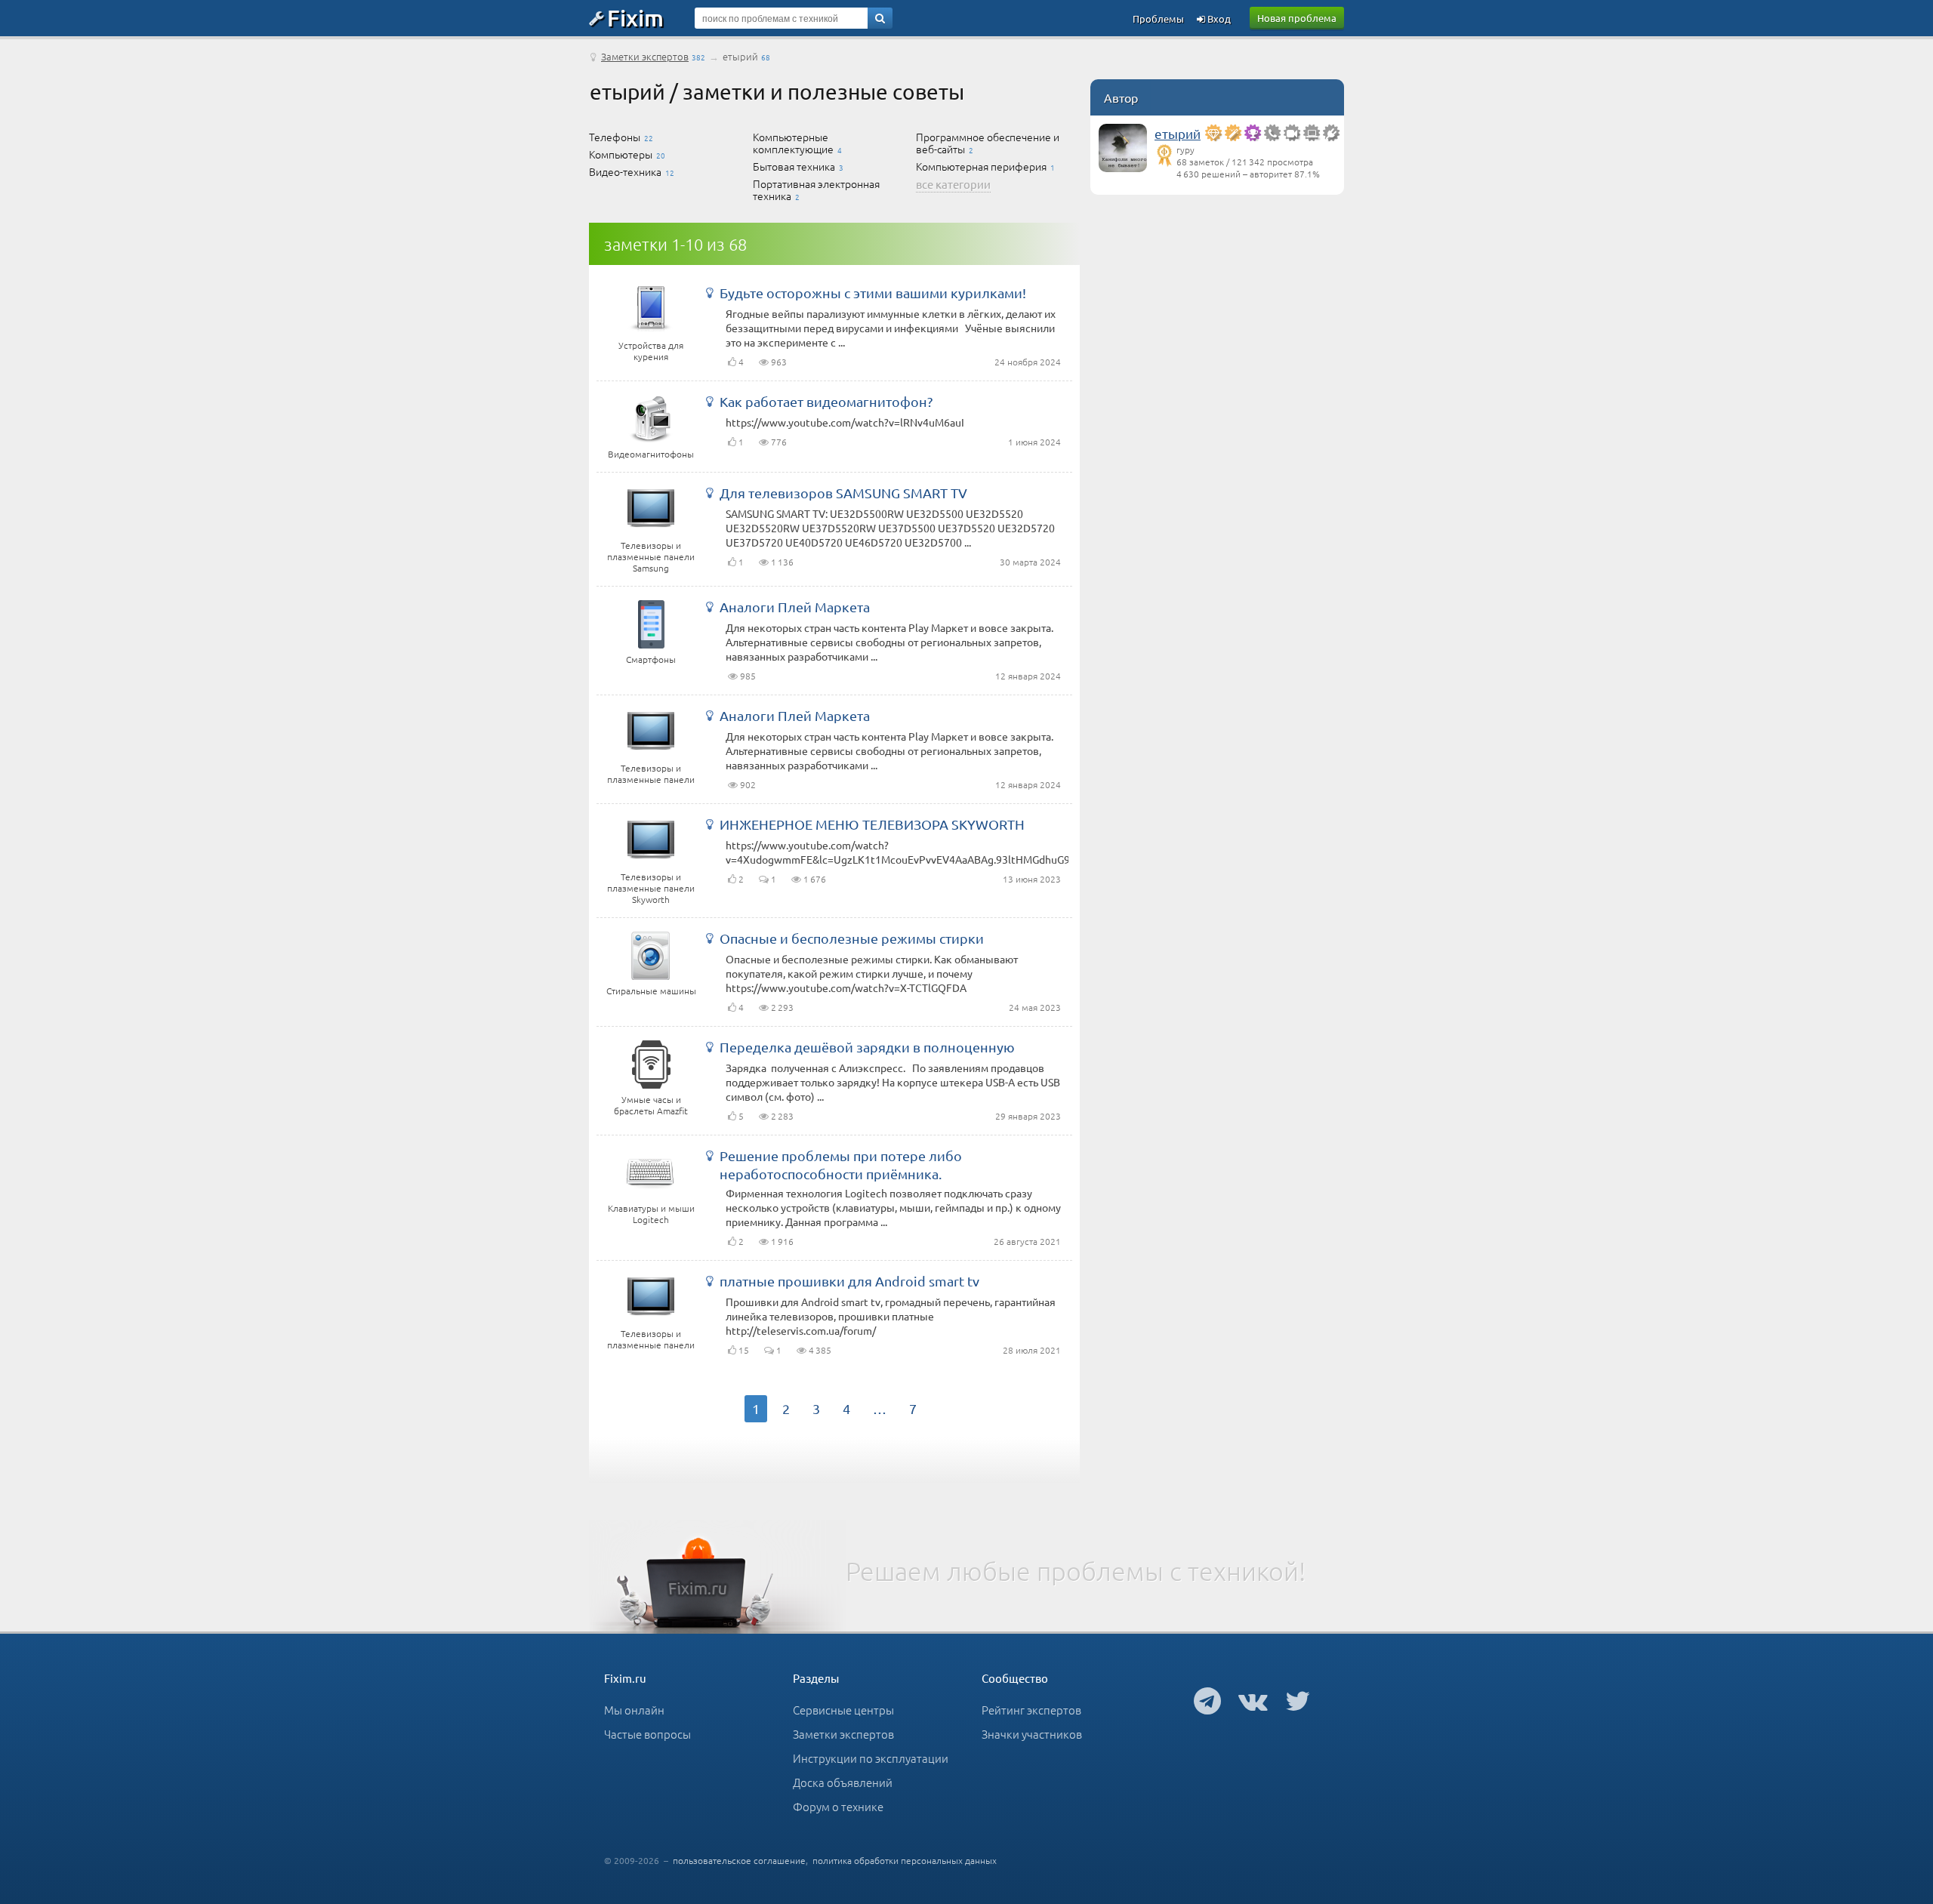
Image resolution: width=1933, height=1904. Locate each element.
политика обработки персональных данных (905, 1860)
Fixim (635, 17)
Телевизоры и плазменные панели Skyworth (651, 888)
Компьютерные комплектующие (793, 143)
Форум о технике (838, 1806)
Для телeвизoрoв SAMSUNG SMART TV (843, 493)
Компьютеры (621, 154)
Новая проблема (1297, 18)
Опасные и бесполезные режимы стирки (852, 938)
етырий (1178, 133)
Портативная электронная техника (816, 189)
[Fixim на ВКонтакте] (1253, 1700)
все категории (953, 184)
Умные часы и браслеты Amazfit (651, 1105)
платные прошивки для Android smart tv (849, 1281)
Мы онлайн (634, 1710)
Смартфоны (651, 659)
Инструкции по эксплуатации (871, 1758)
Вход (1218, 18)
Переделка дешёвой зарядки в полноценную (867, 1047)
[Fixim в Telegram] (1207, 1700)
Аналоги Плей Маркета (795, 607)
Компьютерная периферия (981, 166)
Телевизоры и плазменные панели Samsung (651, 556)
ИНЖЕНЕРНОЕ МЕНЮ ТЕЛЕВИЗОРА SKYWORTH (872, 824)
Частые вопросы (647, 1734)
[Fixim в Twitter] (1298, 1700)
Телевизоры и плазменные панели (651, 773)
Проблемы (1158, 18)
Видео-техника (625, 171)
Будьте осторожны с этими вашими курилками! (873, 293)
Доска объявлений (843, 1782)
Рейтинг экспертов (1031, 1710)
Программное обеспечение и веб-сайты (988, 143)
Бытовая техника (794, 166)
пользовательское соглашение (739, 1860)
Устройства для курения (651, 351)
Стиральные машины (651, 991)
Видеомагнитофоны (651, 454)
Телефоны (615, 137)
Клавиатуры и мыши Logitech (651, 1214)
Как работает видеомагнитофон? (826, 401)
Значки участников (1032, 1734)
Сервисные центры (843, 1710)
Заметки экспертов (645, 56)
